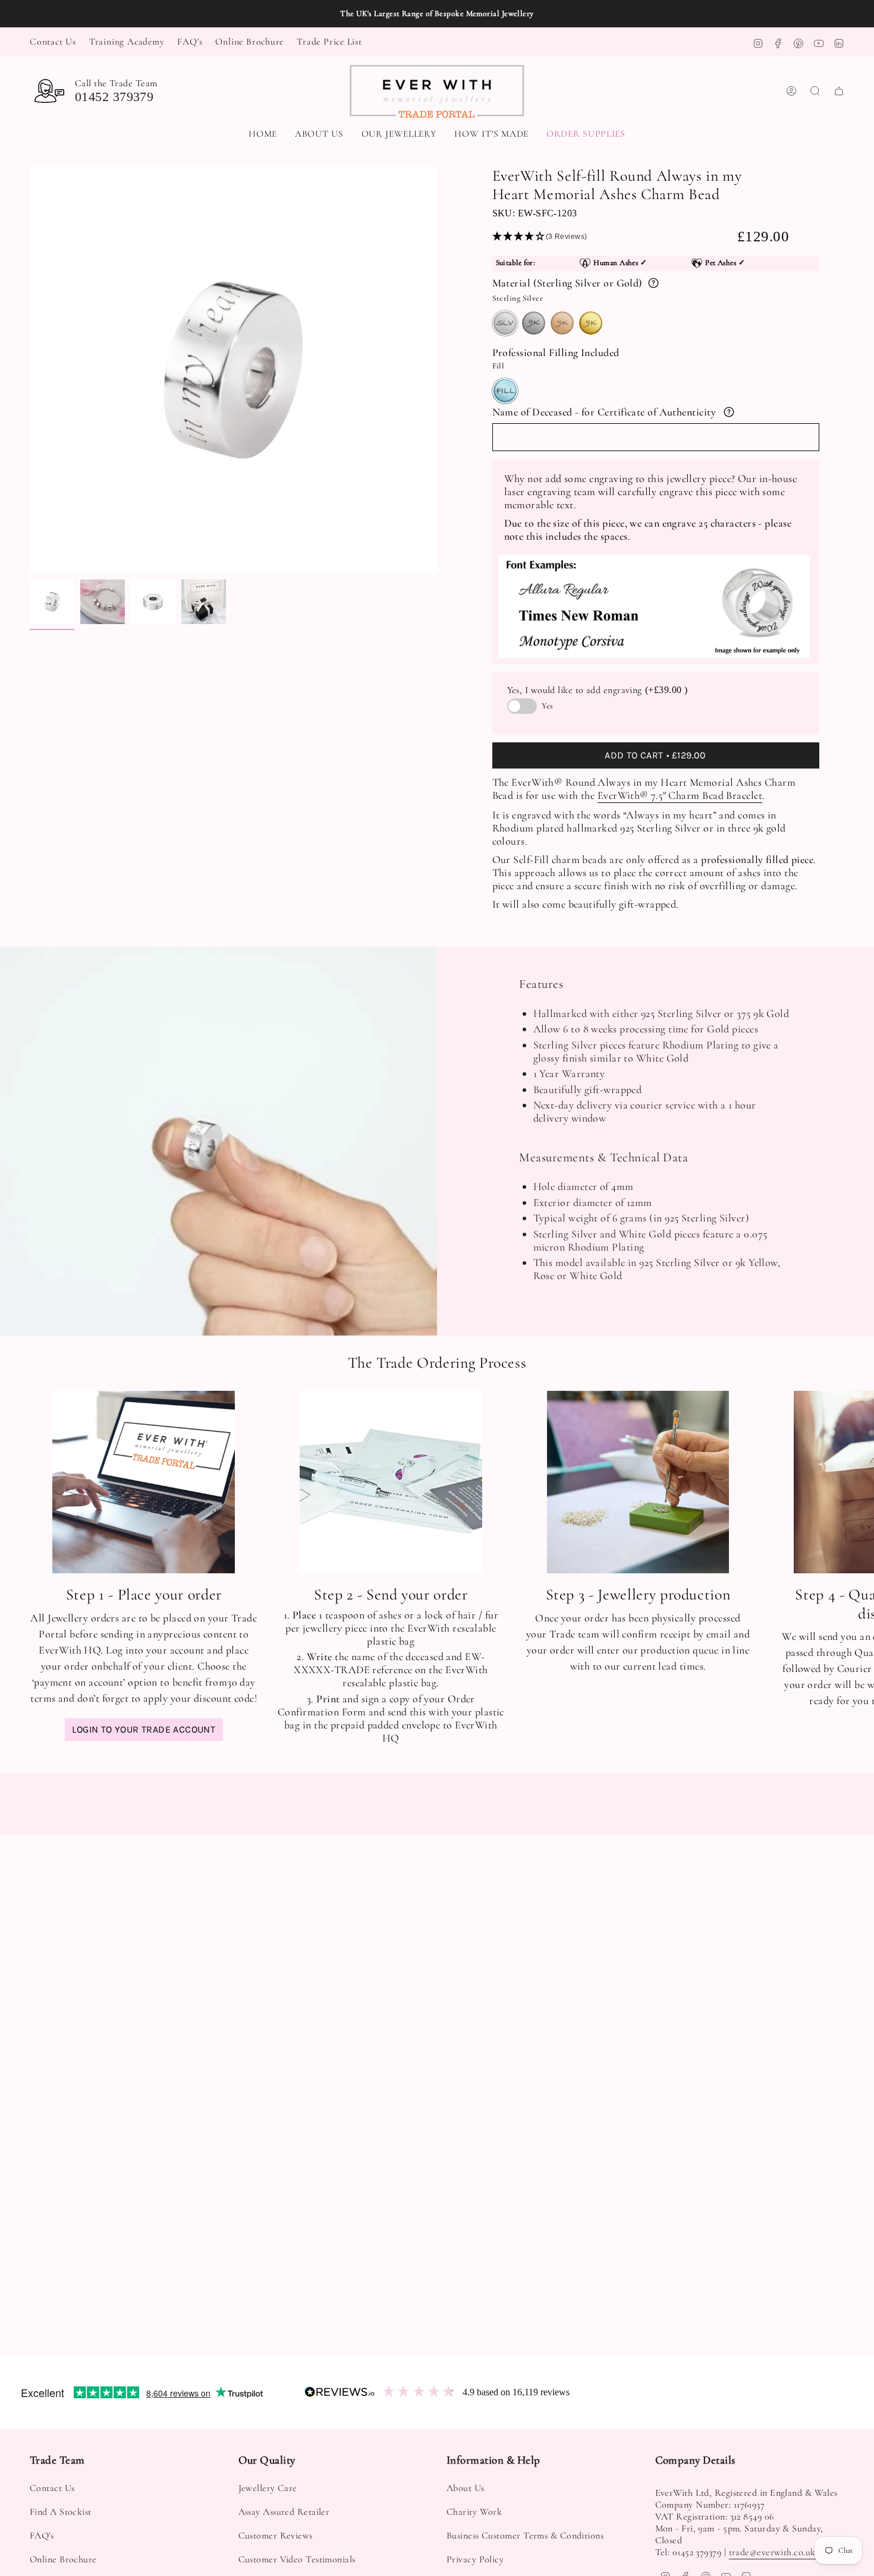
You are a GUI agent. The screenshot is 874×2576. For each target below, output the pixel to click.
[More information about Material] (653, 283)
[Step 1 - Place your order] (144, 1482)
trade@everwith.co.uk (772, 2552)
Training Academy (127, 42)
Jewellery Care (268, 2488)
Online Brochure (249, 42)
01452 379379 (114, 97)
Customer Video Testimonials (297, 2559)
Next (856, 1482)
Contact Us (53, 42)
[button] (399, 135)
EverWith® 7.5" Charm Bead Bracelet (680, 795)
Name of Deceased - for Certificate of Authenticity (604, 412)
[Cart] (839, 91)
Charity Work (474, 2512)
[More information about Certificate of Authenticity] (729, 412)
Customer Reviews (276, 2536)
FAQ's (190, 42)
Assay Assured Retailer (284, 2512)
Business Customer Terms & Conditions (525, 2536)
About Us (466, 2488)
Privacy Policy (475, 2559)
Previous (30, 370)
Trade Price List (329, 42)
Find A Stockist (61, 2512)
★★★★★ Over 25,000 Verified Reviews (437, 14)
